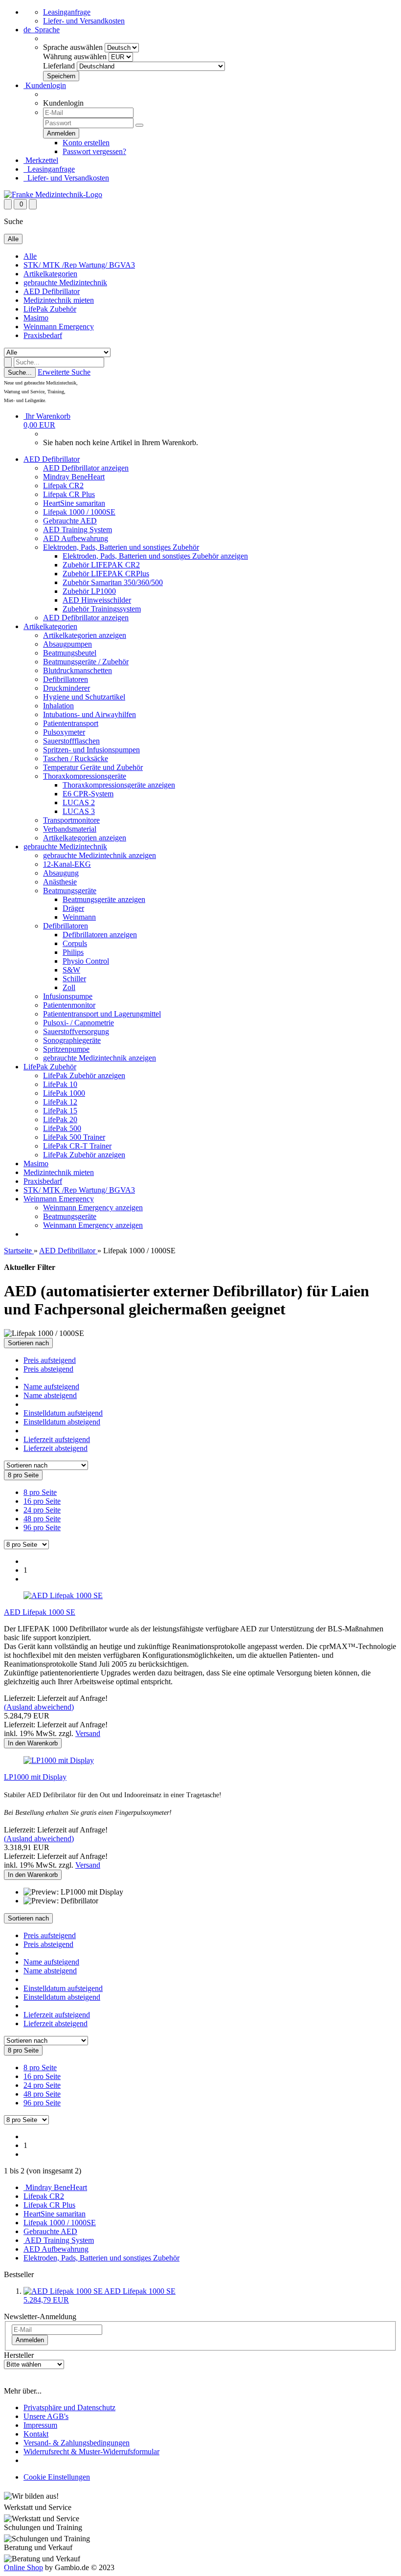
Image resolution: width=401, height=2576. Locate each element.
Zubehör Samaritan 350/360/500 (113, 582)
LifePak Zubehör (50, 309)
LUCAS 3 (79, 811)
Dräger (73, 908)
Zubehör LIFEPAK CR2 (101, 565)
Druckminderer (67, 688)
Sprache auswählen (73, 47)
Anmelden (30, 2340)
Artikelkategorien (50, 274)
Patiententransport (71, 723)
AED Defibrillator (52, 291)
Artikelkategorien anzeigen (85, 635)
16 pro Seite (42, 1501)
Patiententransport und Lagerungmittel (102, 1014)
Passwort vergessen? (94, 151)
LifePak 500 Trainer (74, 1137)
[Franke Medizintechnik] (53, 194)
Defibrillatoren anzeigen (100, 935)
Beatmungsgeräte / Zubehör (86, 662)
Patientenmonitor (69, 1005)
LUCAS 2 (79, 802)
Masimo (36, 318)
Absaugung (61, 873)
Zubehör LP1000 (89, 591)
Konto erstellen (86, 143)
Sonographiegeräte (72, 1040)
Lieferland (59, 66)
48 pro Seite (42, 1519)
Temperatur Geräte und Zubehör (93, 767)
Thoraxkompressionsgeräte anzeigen (119, 785)
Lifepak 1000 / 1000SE (79, 512)
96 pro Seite (42, 1527)
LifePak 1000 (64, 1093)
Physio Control (86, 961)
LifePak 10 (60, 1084)
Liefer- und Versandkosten (84, 21)
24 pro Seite (42, 1510)
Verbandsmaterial (70, 829)
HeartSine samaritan (74, 503)
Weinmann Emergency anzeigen (93, 1208)
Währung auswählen (75, 56)
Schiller (74, 979)
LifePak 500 (62, 1128)
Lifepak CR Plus (69, 494)
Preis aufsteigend (50, 1360)
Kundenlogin (45, 85)
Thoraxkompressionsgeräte (85, 776)
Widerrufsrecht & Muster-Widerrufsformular (91, 2452)
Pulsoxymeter (64, 732)
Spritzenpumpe (66, 1049)
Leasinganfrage (67, 12)
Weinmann (79, 917)
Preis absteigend (48, 1369)
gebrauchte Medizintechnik (65, 282)
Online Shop (23, 2567)
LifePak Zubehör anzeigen (84, 1075)
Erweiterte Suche (64, 372)
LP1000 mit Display (35, 1777)
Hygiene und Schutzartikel (84, 697)
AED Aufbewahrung (76, 538)
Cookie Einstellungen (57, 2477)
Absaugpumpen (67, 644)
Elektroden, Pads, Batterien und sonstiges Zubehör (121, 547)
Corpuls (75, 943)
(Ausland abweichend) (39, 1707)
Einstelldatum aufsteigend (63, 1413)
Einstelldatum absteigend (62, 1422)
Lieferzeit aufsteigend (57, 1439)
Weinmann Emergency (59, 327)
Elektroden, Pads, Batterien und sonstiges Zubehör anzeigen (155, 556)
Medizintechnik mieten (59, 300)
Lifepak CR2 (63, 486)
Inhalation (58, 706)
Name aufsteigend (51, 1387)
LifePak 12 (60, 1102)
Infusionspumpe (68, 996)
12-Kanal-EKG (67, 864)
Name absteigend (50, 1395)
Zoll (69, 987)
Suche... (20, 373)
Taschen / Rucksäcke (76, 758)
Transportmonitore (71, 820)
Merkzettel (41, 160)
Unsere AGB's (46, 2416)
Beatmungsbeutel (70, 653)
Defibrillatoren (66, 679)
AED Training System (78, 530)
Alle (30, 256)
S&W (71, 970)
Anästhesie (60, 882)
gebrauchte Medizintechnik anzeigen (100, 855)
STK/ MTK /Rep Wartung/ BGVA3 (79, 265)
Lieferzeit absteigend (56, 1448)
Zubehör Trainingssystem (102, 609)
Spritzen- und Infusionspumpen (91, 750)
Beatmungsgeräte (70, 891)
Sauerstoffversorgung (76, 1031)
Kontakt (36, 2434)
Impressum (40, 2425)
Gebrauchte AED (70, 521)
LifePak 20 (60, 1119)
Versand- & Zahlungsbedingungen (77, 2443)
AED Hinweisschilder (97, 600)
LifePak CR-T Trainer (77, 1146)
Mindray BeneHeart (74, 477)
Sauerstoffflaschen (71, 741)
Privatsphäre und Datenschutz (69, 2407)
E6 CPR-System (88, 794)
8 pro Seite (40, 1492)
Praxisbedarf (43, 335)
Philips (73, 952)
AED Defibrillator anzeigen (86, 468)
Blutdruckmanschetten (78, 670)
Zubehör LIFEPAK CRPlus (106, 574)
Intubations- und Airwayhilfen (89, 714)
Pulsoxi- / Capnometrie (78, 1023)
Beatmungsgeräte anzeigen (104, 899)
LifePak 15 (60, 1111)
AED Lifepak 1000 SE (40, 1612)
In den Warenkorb (33, 1743)
